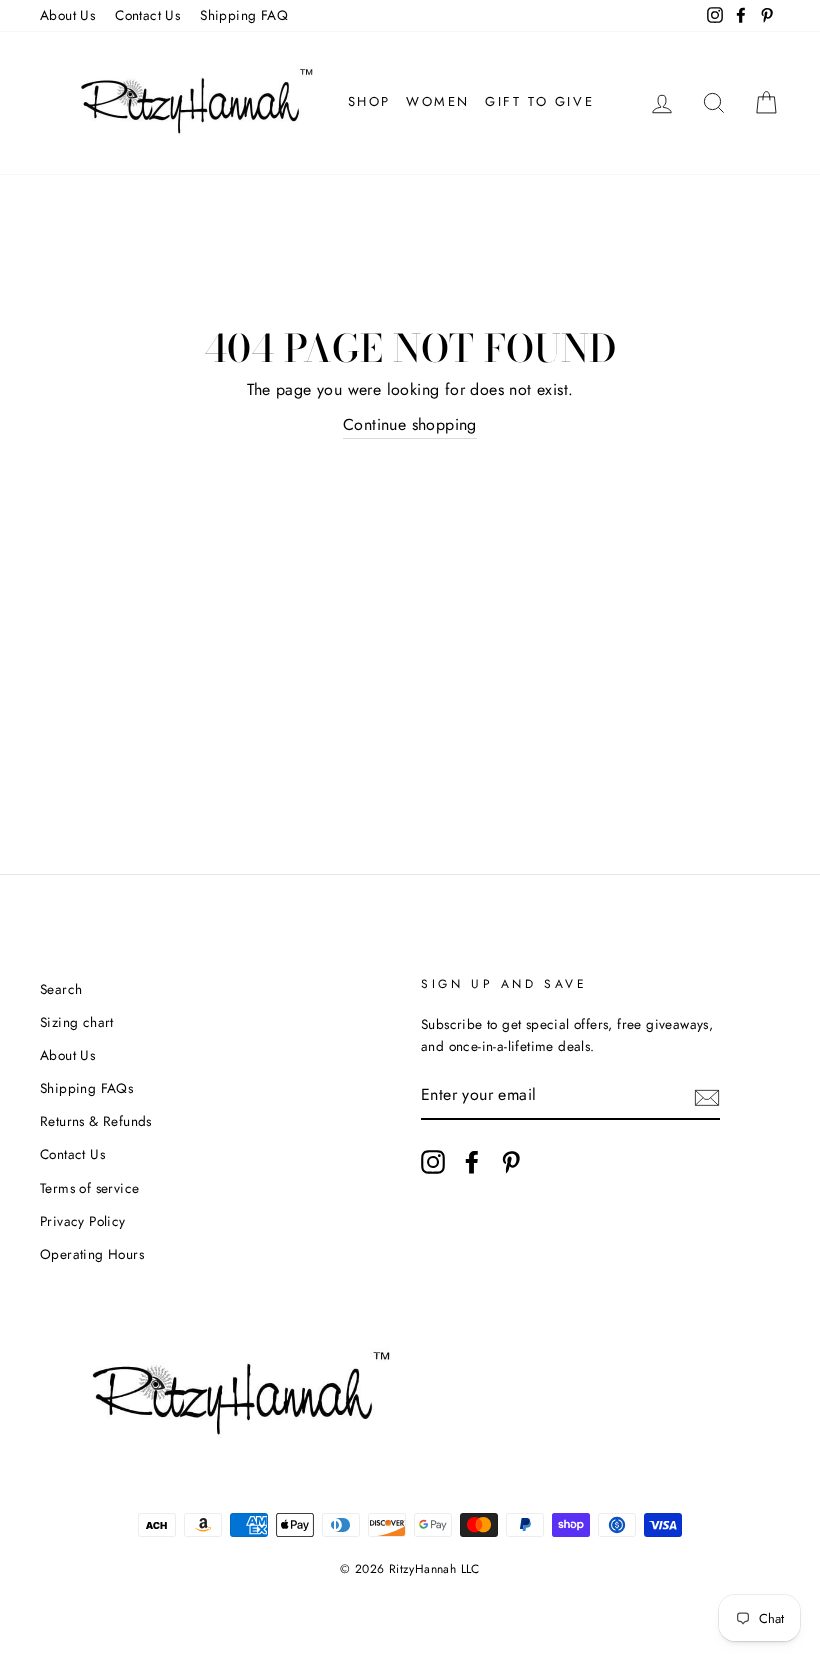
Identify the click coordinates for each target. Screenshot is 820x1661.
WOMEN (438, 101)
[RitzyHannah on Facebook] (472, 1162)
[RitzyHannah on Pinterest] (511, 1162)
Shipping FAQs (86, 1088)
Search (61, 989)
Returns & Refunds (96, 1121)
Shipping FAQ (244, 15)
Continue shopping (410, 424)
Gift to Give (539, 101)
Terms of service (89, 1188)
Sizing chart (77, 1022)
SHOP (369, 101)
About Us (67, 15)
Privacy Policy (83, 1221)
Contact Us (147, 15)
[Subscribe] (707, 1096)
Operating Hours (92, 1254)
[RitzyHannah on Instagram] (433, 1162)
